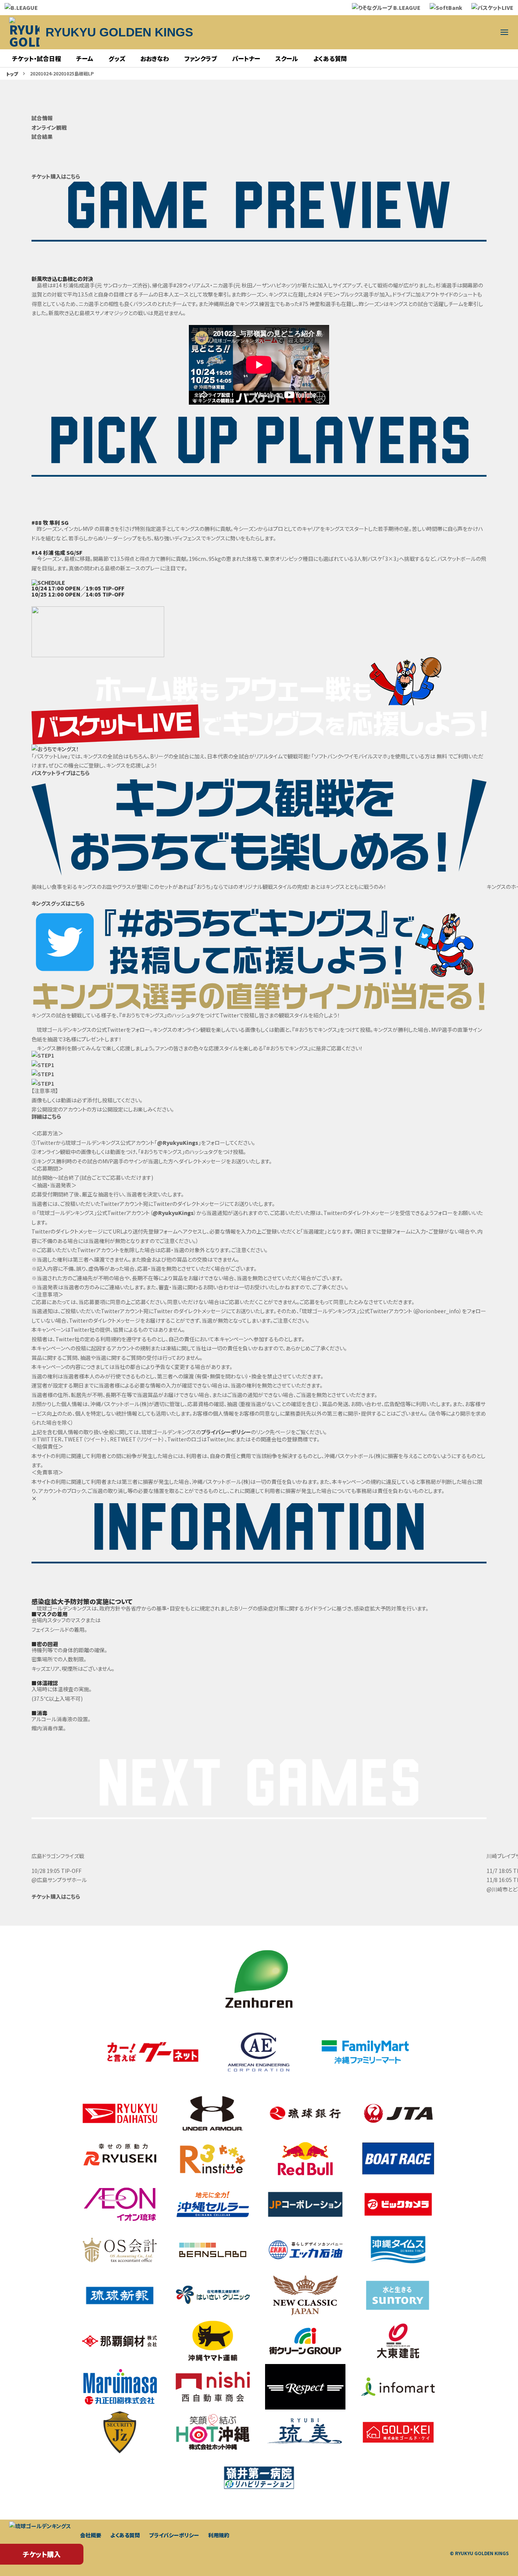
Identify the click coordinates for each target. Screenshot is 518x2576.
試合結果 (42, 137)
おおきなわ (155, 58)
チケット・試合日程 (37, 58)
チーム (85, 58)
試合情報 (42, 118)
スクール (287, 58)
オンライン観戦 (49, 127)
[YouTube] (450, 32)
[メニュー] (504, 32)
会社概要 (91, 2535)
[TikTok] (486, 32)
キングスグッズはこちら (58, 903)
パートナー (246, 58)
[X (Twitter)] (395, 32)
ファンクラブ (201, 58)
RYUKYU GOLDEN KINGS (119, 32)
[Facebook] (468, 32)
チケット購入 (42, 2554)
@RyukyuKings (178, 1143)
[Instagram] (413, 32)
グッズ (117, 58)
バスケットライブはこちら (60, 773)
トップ (12, 74)
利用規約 (219, 2535)
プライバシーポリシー (226, 1432)
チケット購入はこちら (56, 176)
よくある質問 (330, 58)
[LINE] (432, 32)
